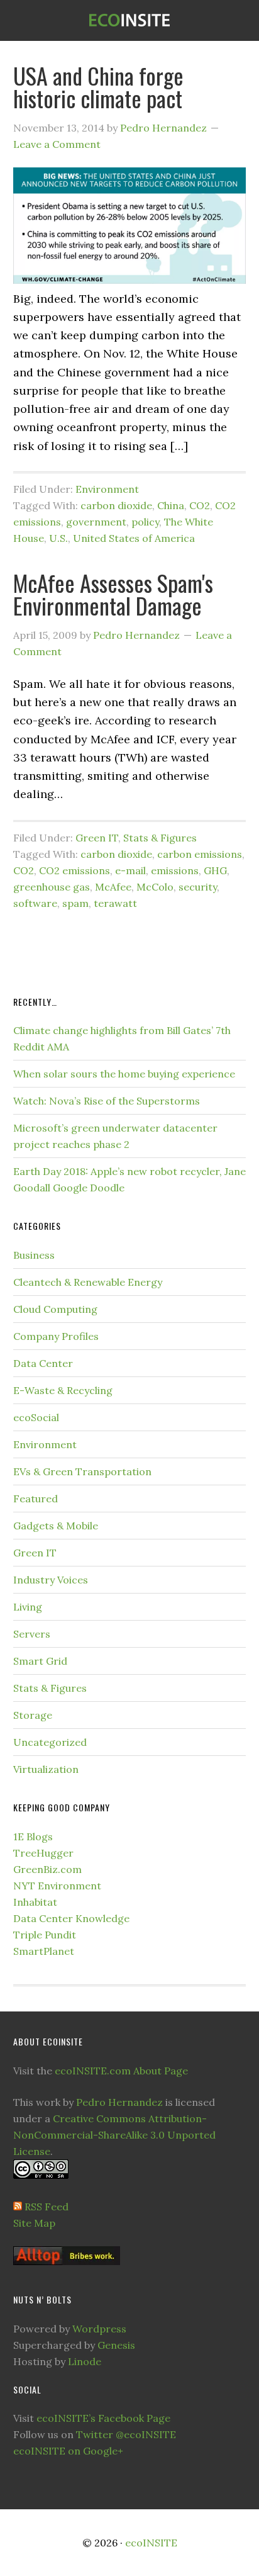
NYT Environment (57, 1886)
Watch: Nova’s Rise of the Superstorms (107, 1101)
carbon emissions (200, 854)
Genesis (116, 2345)
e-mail (130, 870)
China (171, 505)
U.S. (58, 538)
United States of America (134, 538)
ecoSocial (36, 1417)
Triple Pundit (45, 1935)
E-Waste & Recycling (63, 1390)
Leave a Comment (57, 144)
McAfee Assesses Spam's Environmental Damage (113, 594)
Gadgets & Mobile (56, 1526)
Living (28, 1607)
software (35, 903)
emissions (175, 870)
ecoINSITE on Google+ (68, 2451)
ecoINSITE (129, 20)
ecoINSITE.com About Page (121, 2071)
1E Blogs (33, 1836)
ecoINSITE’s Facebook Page (103, 2418)
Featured (36, 1499)
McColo (155, 887)
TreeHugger (43, 1853)
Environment (107, 489)
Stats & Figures (160, 838)
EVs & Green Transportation (82, 1471)
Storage (33, 1715)
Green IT (97, 838)
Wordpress (99, 2329)
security (198, 887)
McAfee (113, 887)
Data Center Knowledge (71, 1918)
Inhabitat (35, 1902)
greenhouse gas (52, 887)
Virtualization (46, 1769)
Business (34, 1255)
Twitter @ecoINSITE (126, 2434)
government (96, 522)
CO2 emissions (74, 870)
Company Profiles (56, 1336)
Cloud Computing (55, 1309)
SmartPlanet (44, 1951)
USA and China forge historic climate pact (98, 87)
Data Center (43, 1363)
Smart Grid (40, 1661)
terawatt (115, 903)
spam (75, 903)
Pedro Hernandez (119, 2102)
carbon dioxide (116, 505)
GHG (215, 870)
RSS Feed (47, 2207)
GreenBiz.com (47, 1869)
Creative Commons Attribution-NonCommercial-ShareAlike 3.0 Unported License (114, 2135)
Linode (85, 2361)
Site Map (34, 2223)
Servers (32, 1634)
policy (145, 522)
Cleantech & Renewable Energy (88, 1282)
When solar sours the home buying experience (124, 1074)
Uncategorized (50, 1742)
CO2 (200, 505)
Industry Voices (51, 1580)
